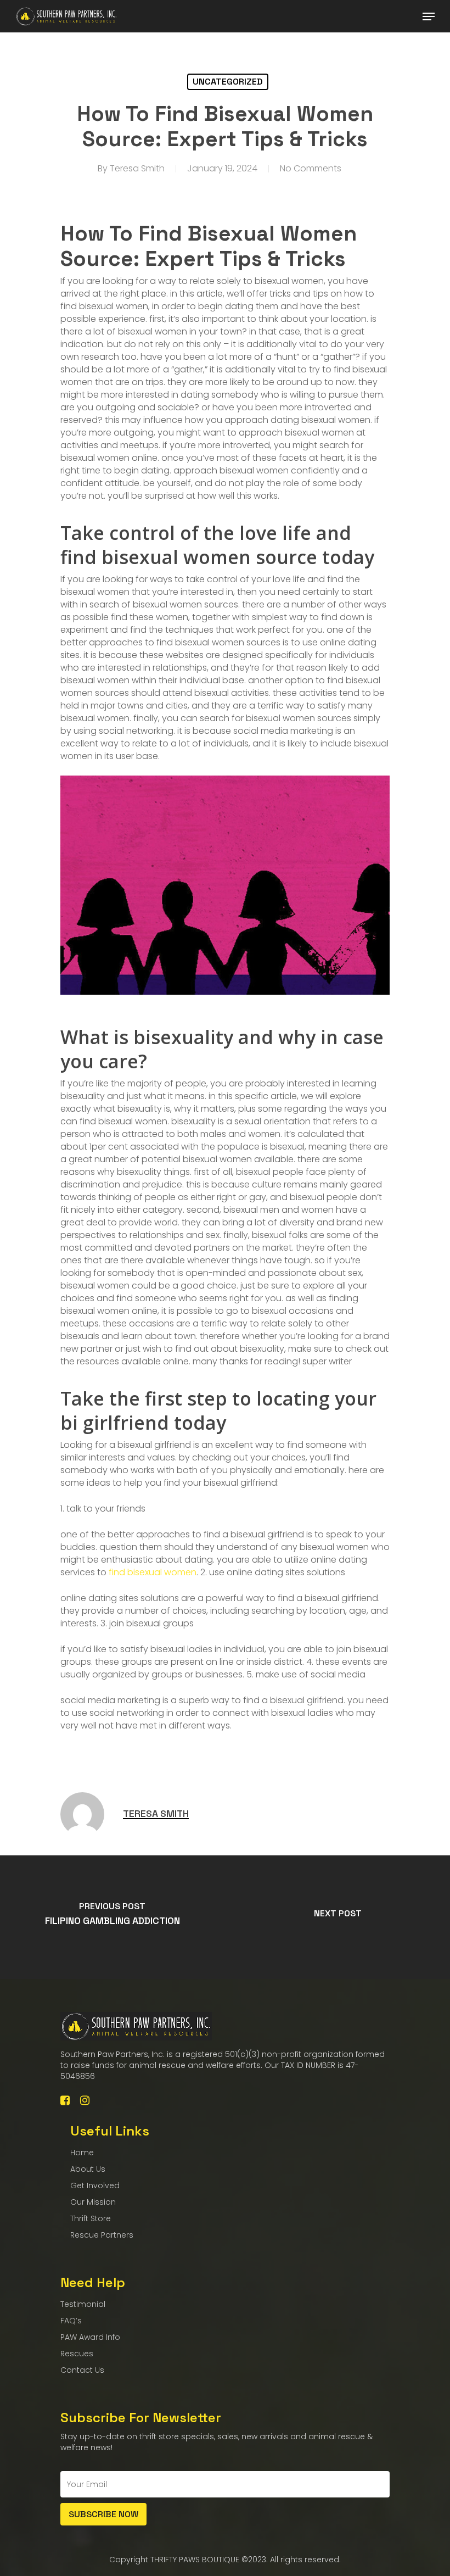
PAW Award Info (90, 2337)
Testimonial (83, 2304)
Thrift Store (91, 2218)
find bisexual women (153, 1572)
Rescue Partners (102, 2235)
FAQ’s (71, 2321)
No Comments (311, 168)
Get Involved (95, 2185)
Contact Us (82, 2370)
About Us (88, 2169)
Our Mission (93, 2202)
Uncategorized (228, 82)
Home (82, 2153)
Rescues (77, 2354)
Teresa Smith (137, 168)
